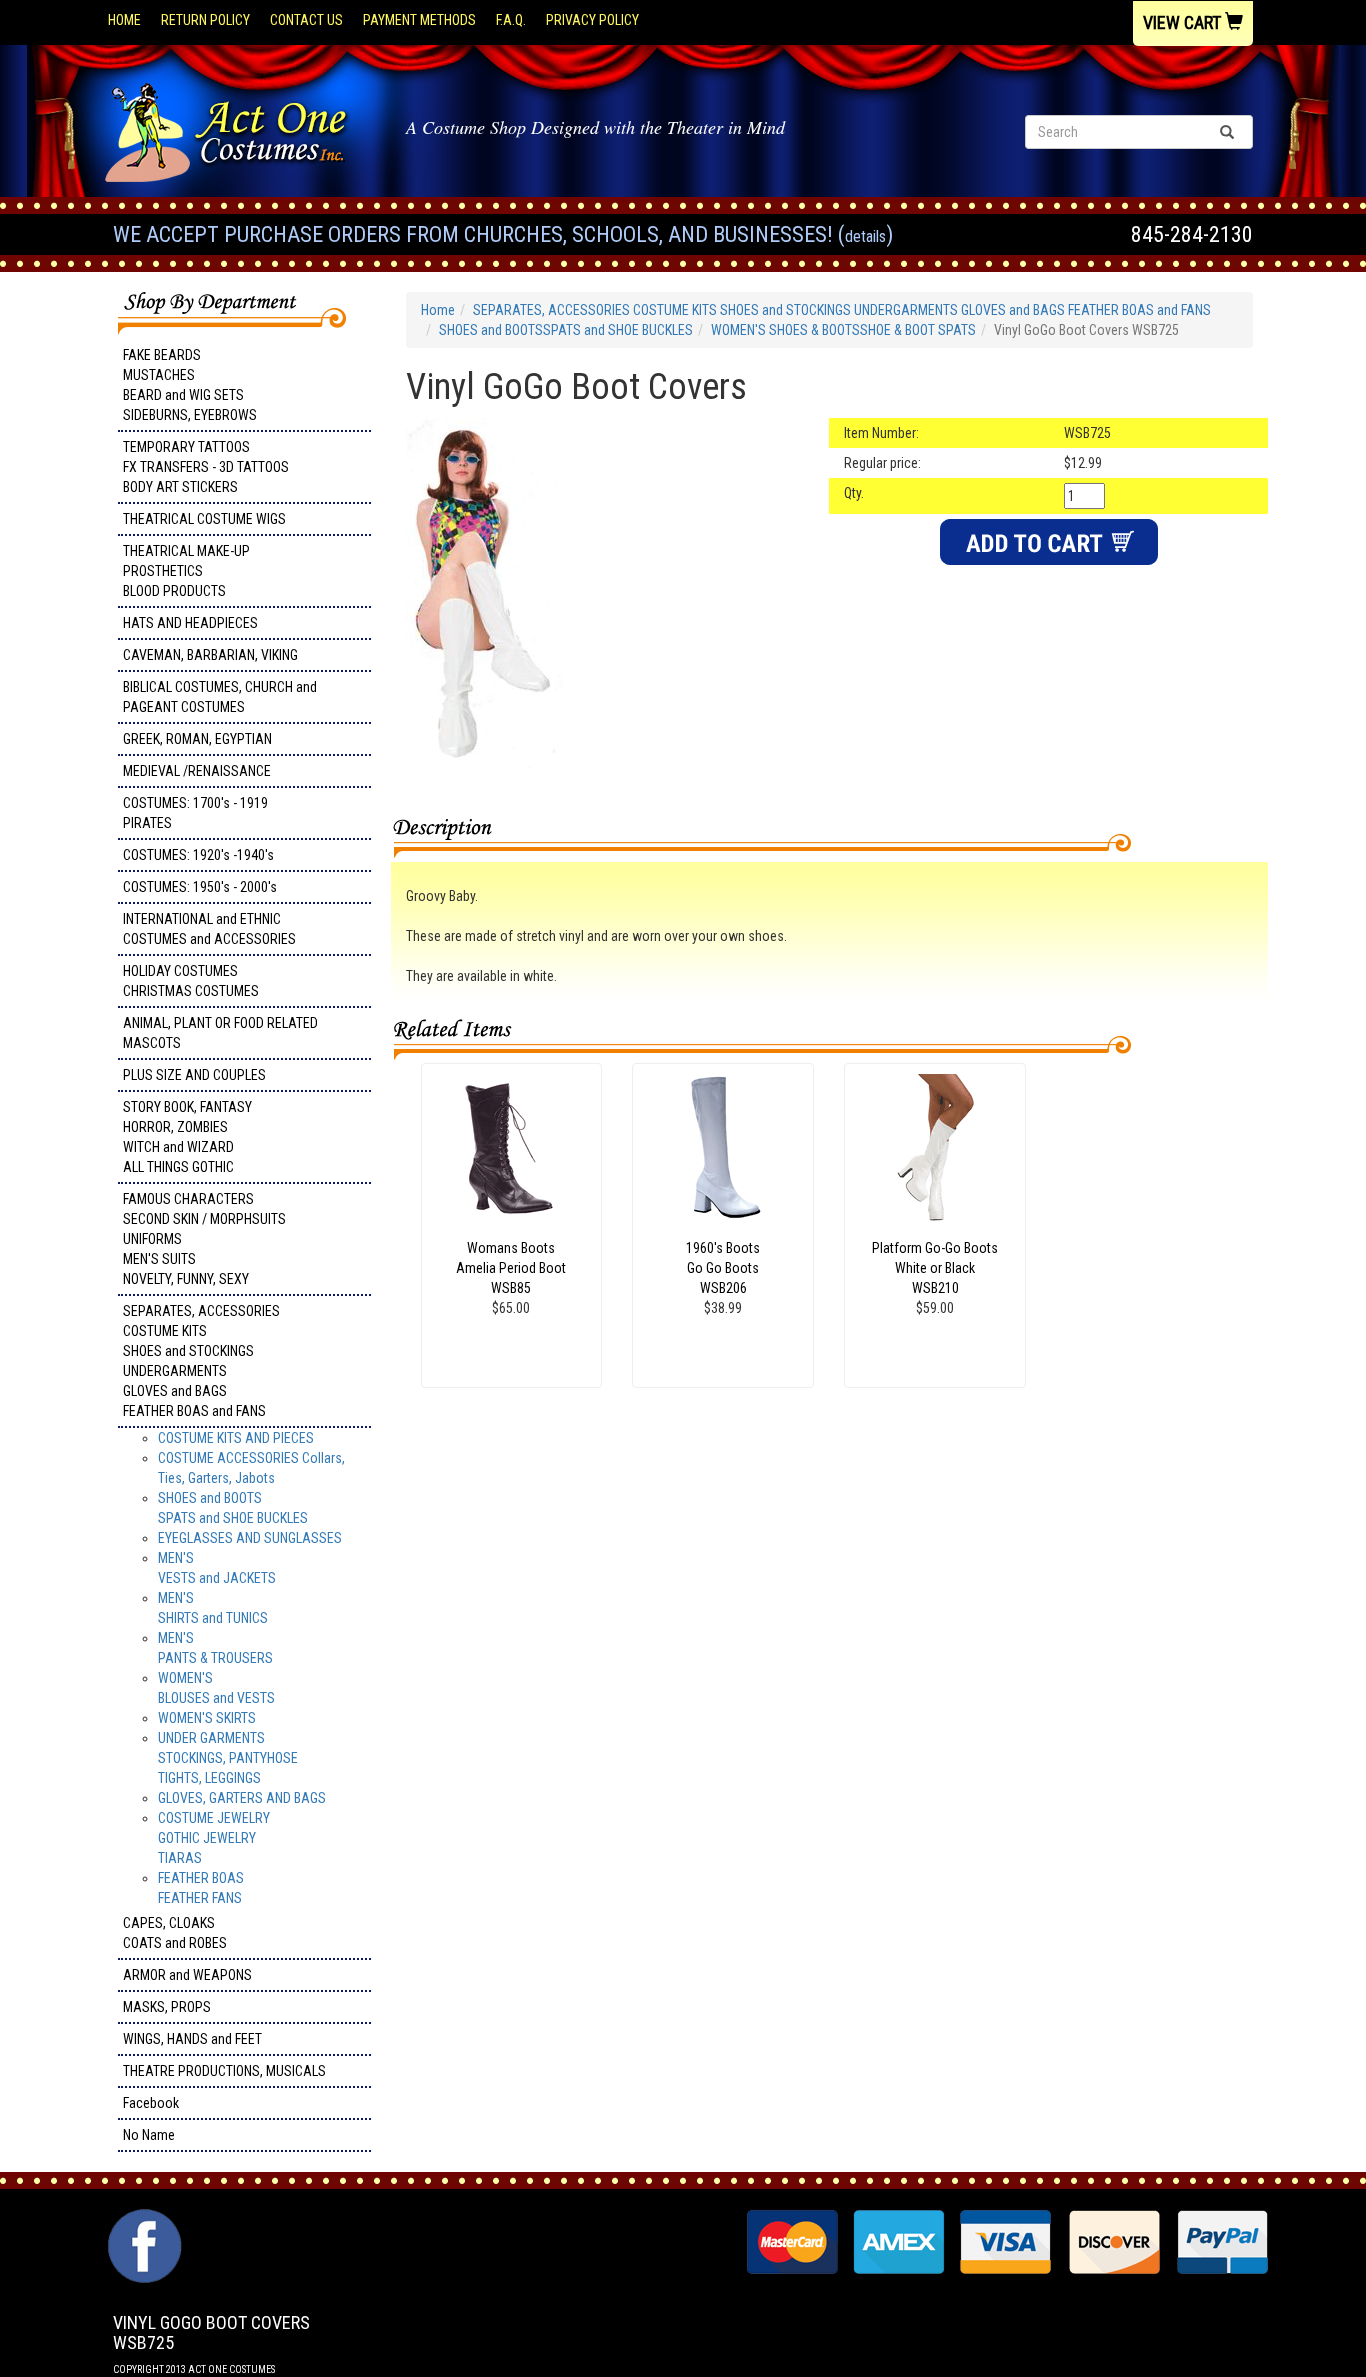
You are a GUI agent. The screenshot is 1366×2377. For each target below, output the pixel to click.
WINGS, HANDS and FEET (192, 2039)
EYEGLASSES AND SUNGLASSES (250, 1538)
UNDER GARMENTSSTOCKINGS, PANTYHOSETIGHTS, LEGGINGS (228, 1758)
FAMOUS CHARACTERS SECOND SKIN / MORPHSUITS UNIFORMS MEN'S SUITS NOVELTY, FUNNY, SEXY (204, 1239)
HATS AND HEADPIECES (190, 623)
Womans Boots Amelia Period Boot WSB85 (511, 1268)
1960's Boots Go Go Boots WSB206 (723, 1268)
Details (865, 236)
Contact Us (306, 20)
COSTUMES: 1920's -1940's (198, 855)
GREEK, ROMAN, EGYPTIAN (197, 739)
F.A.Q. (511, 20)
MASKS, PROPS (167, 2007)
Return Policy (205, 20)
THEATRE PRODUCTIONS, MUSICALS (224, 2071)
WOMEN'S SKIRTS (207, 1718)
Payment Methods (419, 20)
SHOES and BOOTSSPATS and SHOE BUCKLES (566, 330)
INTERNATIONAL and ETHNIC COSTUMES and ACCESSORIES (209, 929)
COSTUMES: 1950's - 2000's (200, 887)
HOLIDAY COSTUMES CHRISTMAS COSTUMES (191, 981)
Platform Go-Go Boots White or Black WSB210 (935, 1268)
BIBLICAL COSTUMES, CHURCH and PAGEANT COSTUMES (220, 697)
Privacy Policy (592, 20)
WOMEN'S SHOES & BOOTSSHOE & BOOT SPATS (843, 330)
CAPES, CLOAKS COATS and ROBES (175, 1933)
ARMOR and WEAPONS (187, 1975)
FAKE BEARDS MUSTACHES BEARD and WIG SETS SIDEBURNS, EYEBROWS (190, 385)
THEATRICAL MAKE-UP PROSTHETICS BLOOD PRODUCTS (186, 571)
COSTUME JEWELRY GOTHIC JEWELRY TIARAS (214, 1838)
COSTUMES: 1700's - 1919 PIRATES (195, 813)
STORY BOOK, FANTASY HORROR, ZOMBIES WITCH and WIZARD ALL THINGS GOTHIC (187, 1137)
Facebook (151, 2103)
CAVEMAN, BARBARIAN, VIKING (210, 655)
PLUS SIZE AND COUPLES (194, 1075)
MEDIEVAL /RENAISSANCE (197, 771)
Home (124, 20)
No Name (149, 2135)
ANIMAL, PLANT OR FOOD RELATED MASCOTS (220, 1033)
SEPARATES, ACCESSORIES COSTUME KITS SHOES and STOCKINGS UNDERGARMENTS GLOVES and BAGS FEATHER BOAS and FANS (201, 1361)
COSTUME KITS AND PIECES (236, 1438)
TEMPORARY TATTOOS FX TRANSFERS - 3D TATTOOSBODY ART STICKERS (206, 467)
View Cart (1184, 22)
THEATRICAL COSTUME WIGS (204, 519)
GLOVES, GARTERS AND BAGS (242, 1798)
